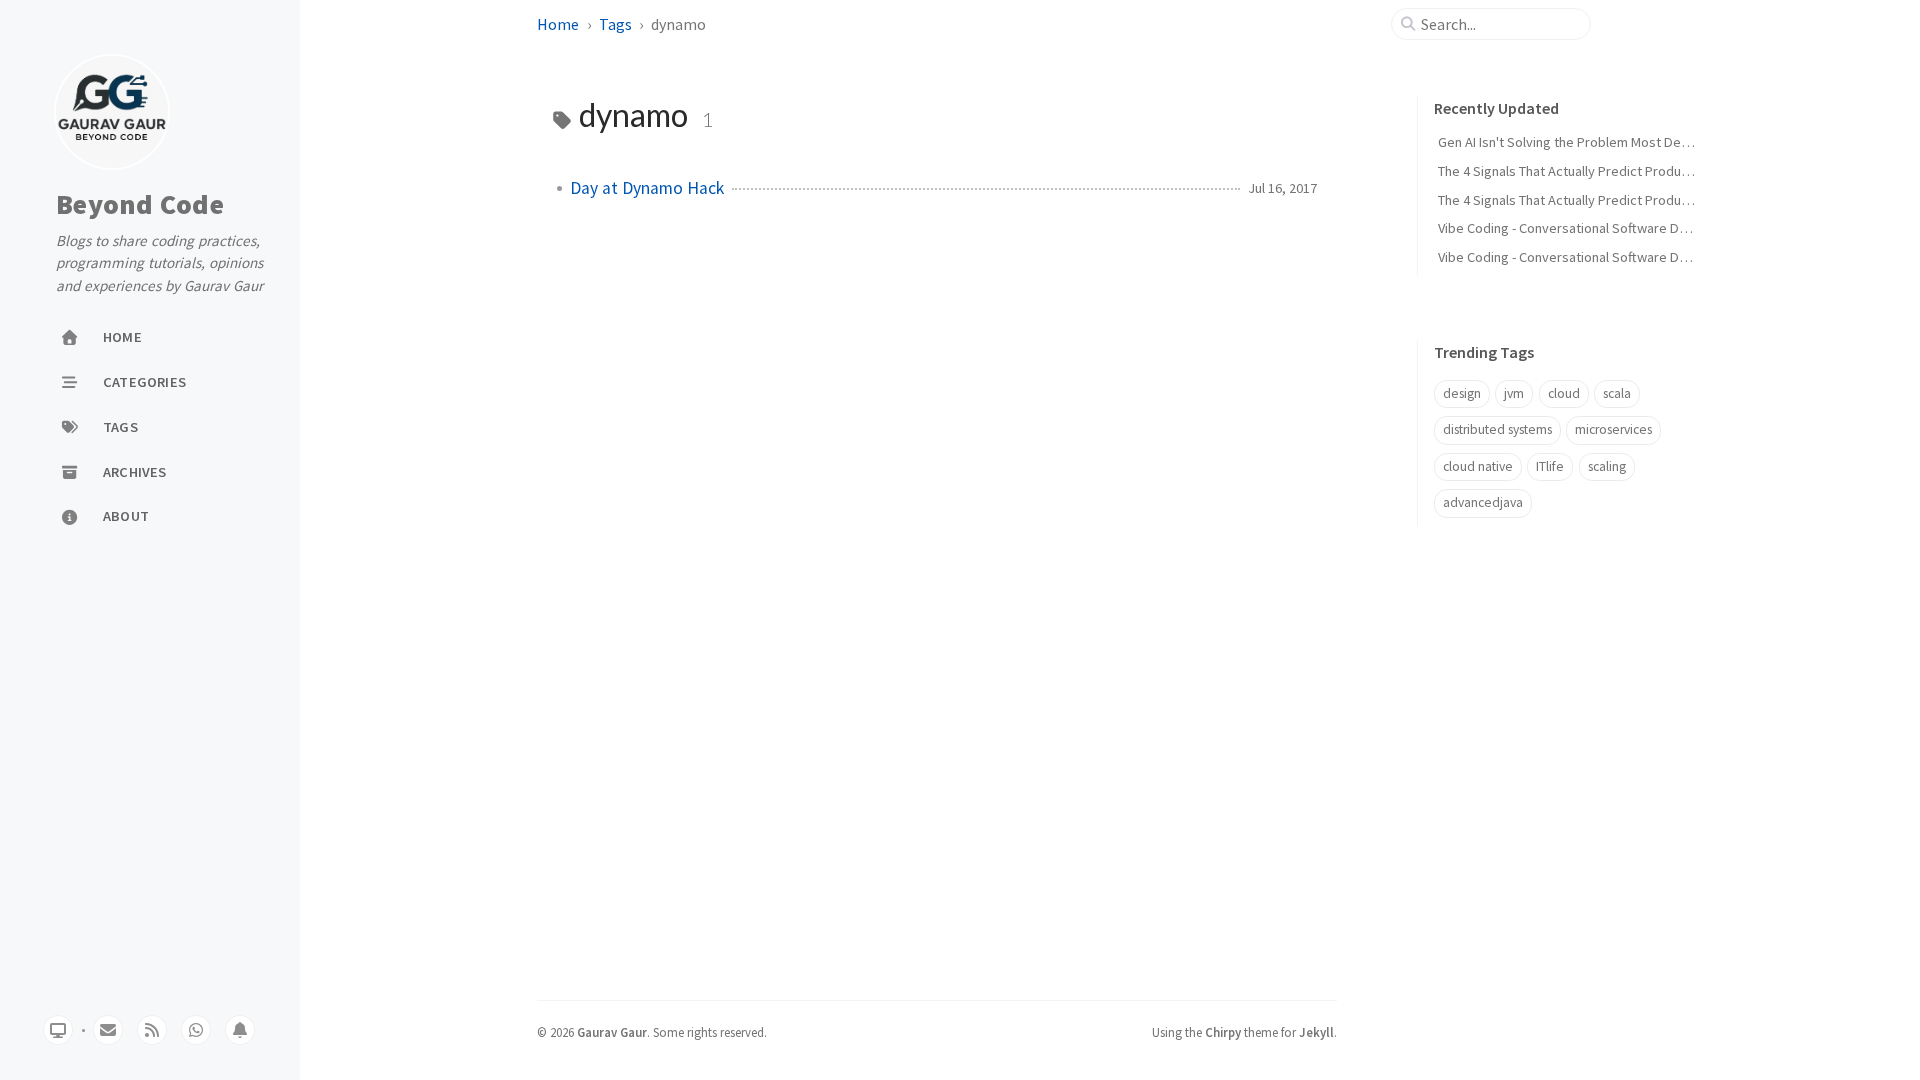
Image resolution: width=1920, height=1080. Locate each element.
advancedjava (1483, 502)
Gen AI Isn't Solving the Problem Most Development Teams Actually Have (1655, 142)
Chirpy (1223, 1032)
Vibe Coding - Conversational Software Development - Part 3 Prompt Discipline (1671, 257)
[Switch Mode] (58, 1030)
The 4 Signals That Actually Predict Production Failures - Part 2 (1621, 171)
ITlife (1550, 466)
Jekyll (1316, 1032)
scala (1617, 393)
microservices (1613, 429)
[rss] (152, 1030)
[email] (108, 1030)
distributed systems (1497, 429)
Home (558, 24)
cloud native (1478, 466)
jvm (1514, 393)
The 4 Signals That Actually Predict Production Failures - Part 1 (1621, 200)
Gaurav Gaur (612, 1032)
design (1462, 393)
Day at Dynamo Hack (647, 188)
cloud (1564, 393)
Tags (615, 24)
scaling (1607, 466)
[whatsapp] (196, 1030)
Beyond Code (140, 205)
